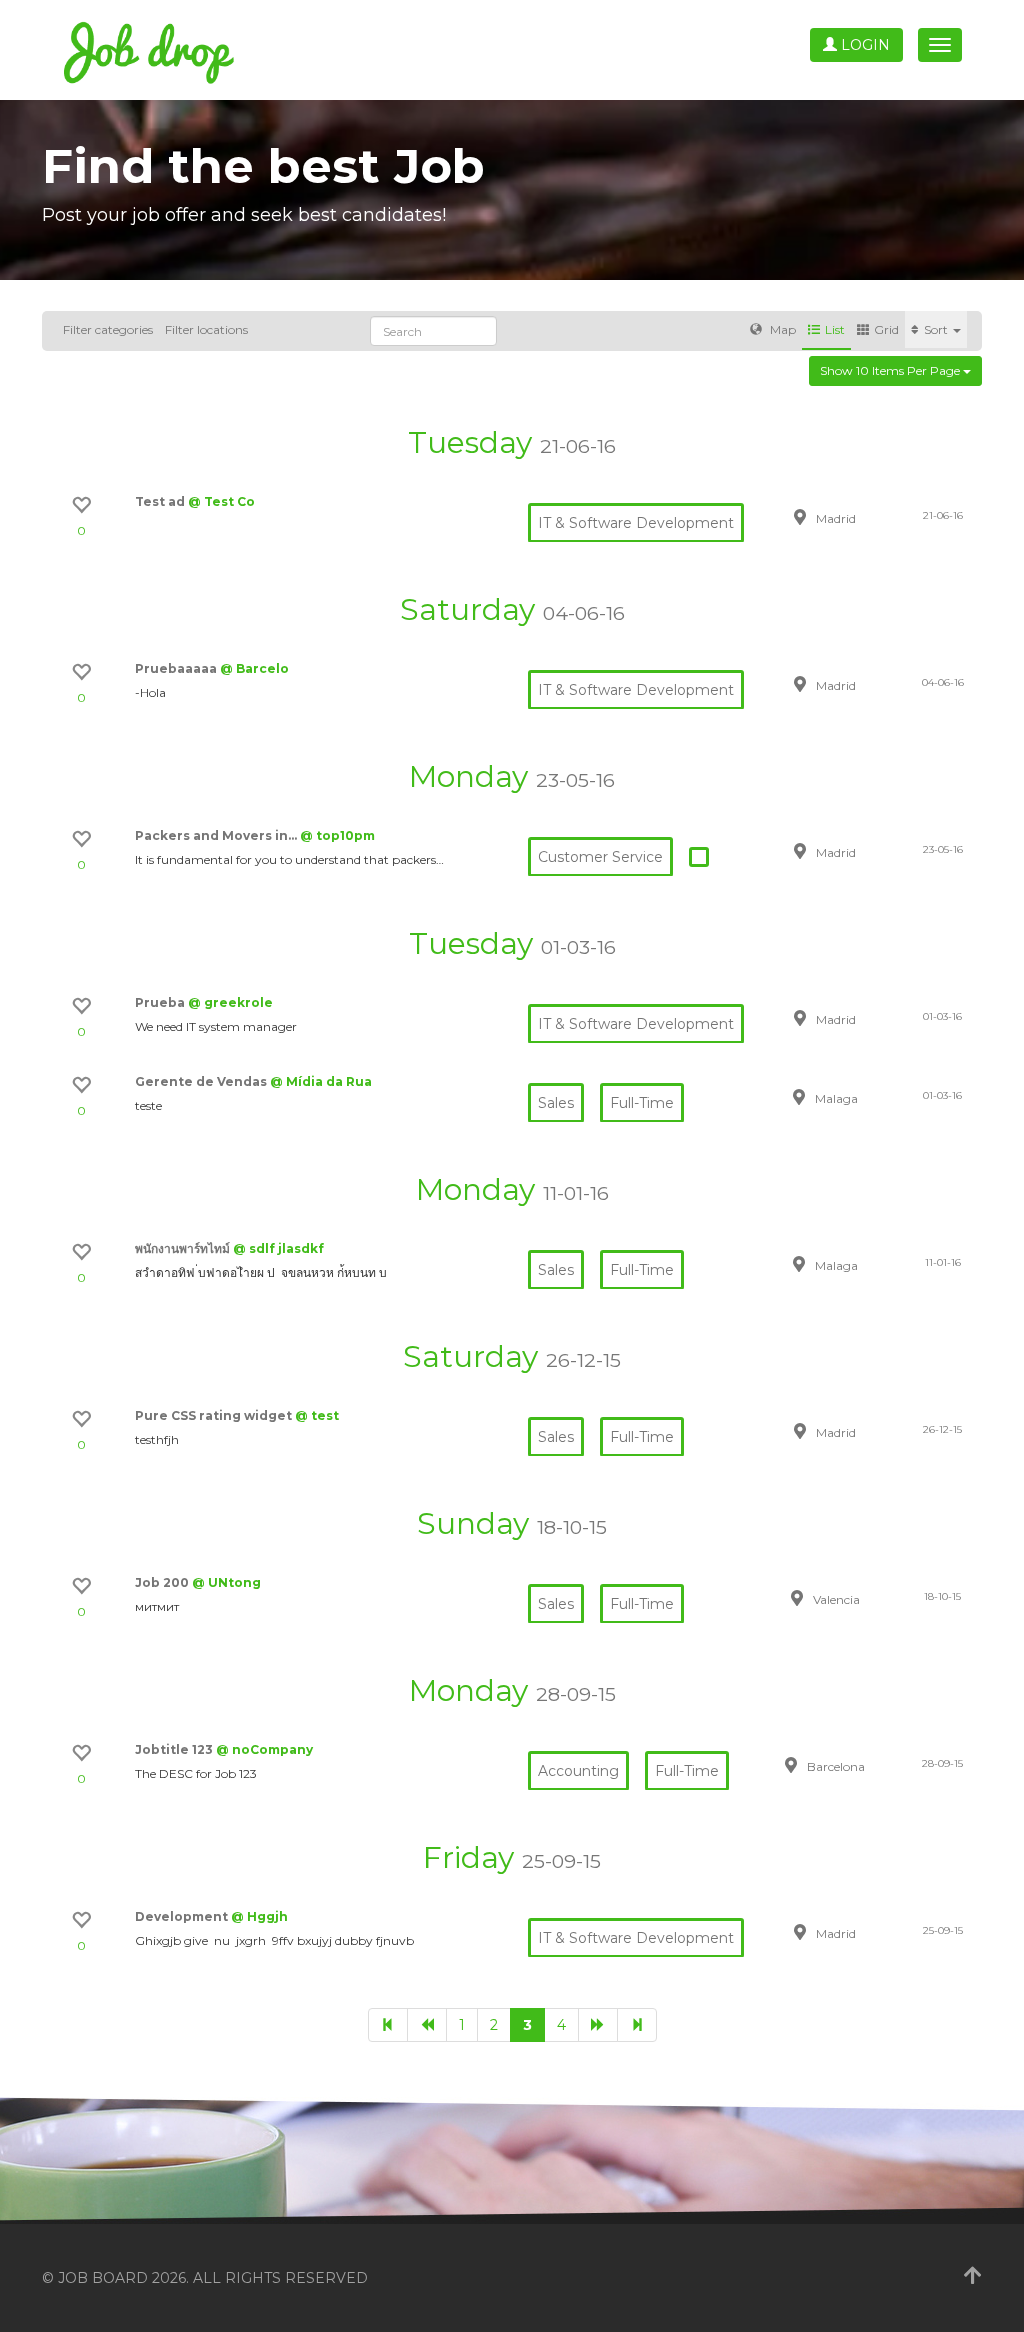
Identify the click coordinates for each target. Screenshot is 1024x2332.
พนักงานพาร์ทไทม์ (184, 1248)
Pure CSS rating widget (215, 1415)
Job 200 (163, 1582)
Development (183, 1916)
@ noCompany (264, 1749)
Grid (886, 329)
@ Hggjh (259, 1916)
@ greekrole (230, 1002)
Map (781, 329)
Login (863, 45)
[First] (388, 2025)
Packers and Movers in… (217, 835)
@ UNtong (226, 1582)
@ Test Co (221, 501)
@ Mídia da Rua (321, 1081)
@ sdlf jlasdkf (278, 1248)
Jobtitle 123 (175, 1749)
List (835, 329)
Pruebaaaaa (177, 668)
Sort (937, 329)
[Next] (598, 2025)
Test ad (161, 501)
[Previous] (427, 2025)
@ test (317, 1415)
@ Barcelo (254, 668)
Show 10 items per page (891, 370)
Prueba (161, 1002)
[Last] (637, 2025)
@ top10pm (337, 835)
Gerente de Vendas (202, 1081)
